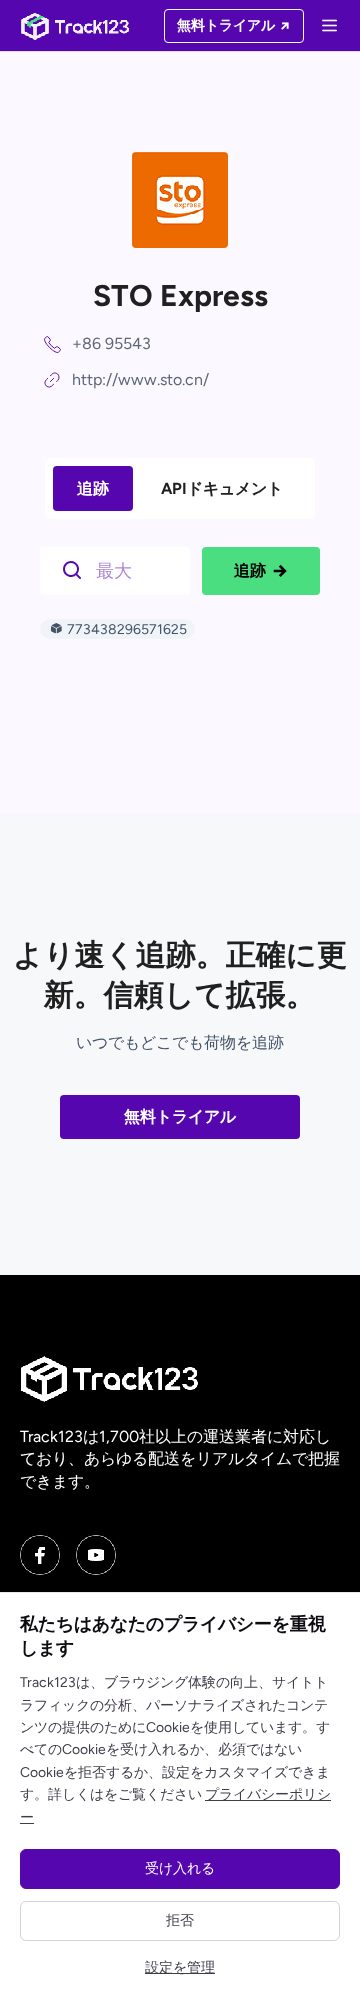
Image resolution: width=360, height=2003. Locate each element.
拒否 (180, 1920)
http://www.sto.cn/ (140, 379)
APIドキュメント (222, 488)
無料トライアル (180, 1116)
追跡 (93, 488)
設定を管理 (180, 1967)
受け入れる (180, 1868)
